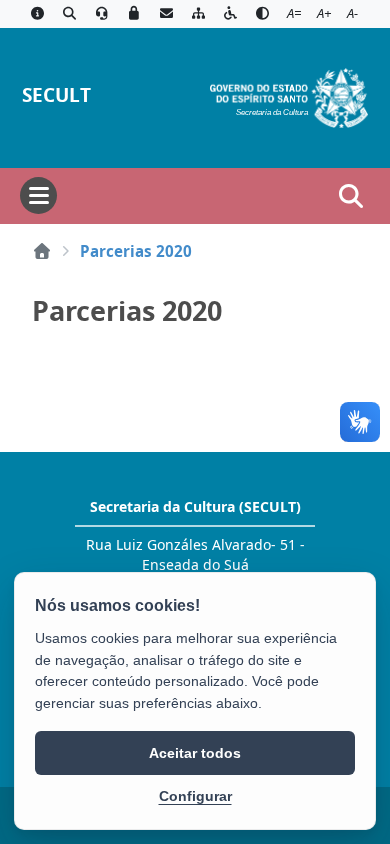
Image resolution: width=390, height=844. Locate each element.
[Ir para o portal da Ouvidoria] (102, 14)
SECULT (56, 94)
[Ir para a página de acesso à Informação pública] (37, 14)
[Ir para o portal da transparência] (69, 14)
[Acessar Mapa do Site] (198, 14)
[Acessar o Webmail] (166, 14)
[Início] (42, 251)
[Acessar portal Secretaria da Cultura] (289, 96)
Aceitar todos (195, 753)
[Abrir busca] (351, 196)
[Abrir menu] (38, 195)
